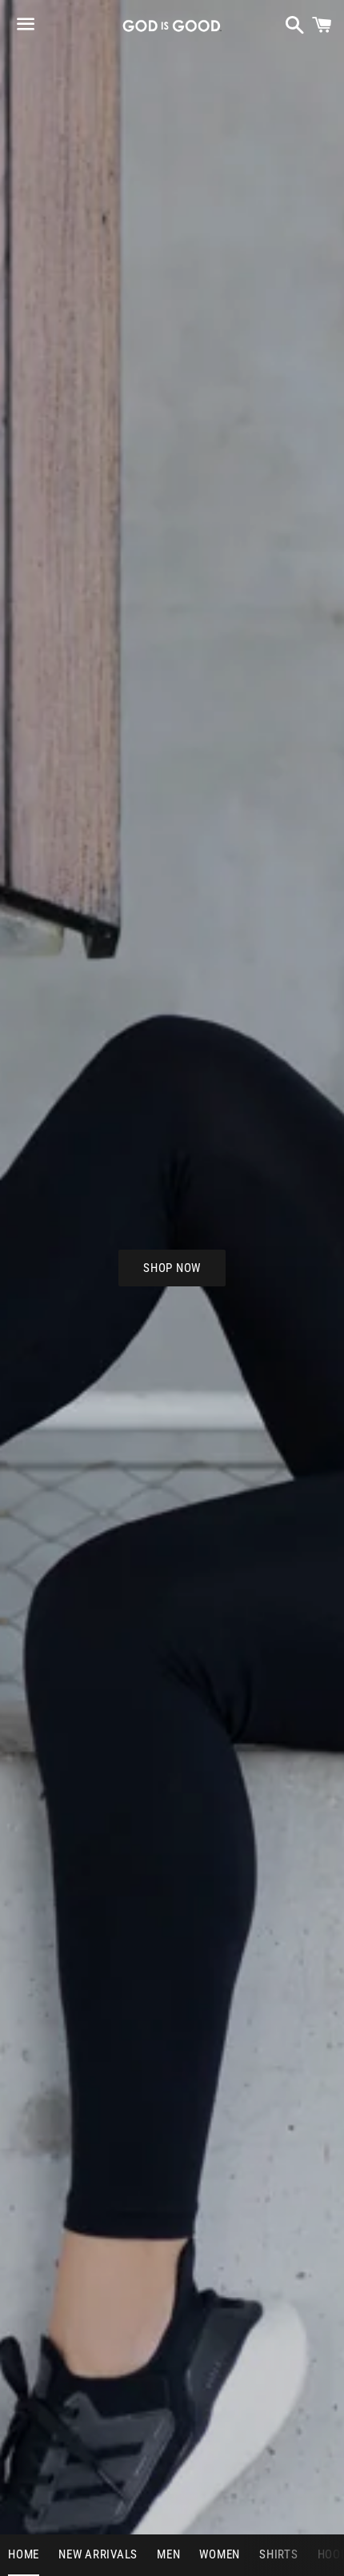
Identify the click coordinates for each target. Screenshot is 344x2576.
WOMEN (220, 2554)
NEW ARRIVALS (98, 2554)
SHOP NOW (172, 1268)
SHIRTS (279, 2554)
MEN (168, 2554)
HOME (24, 2554)
